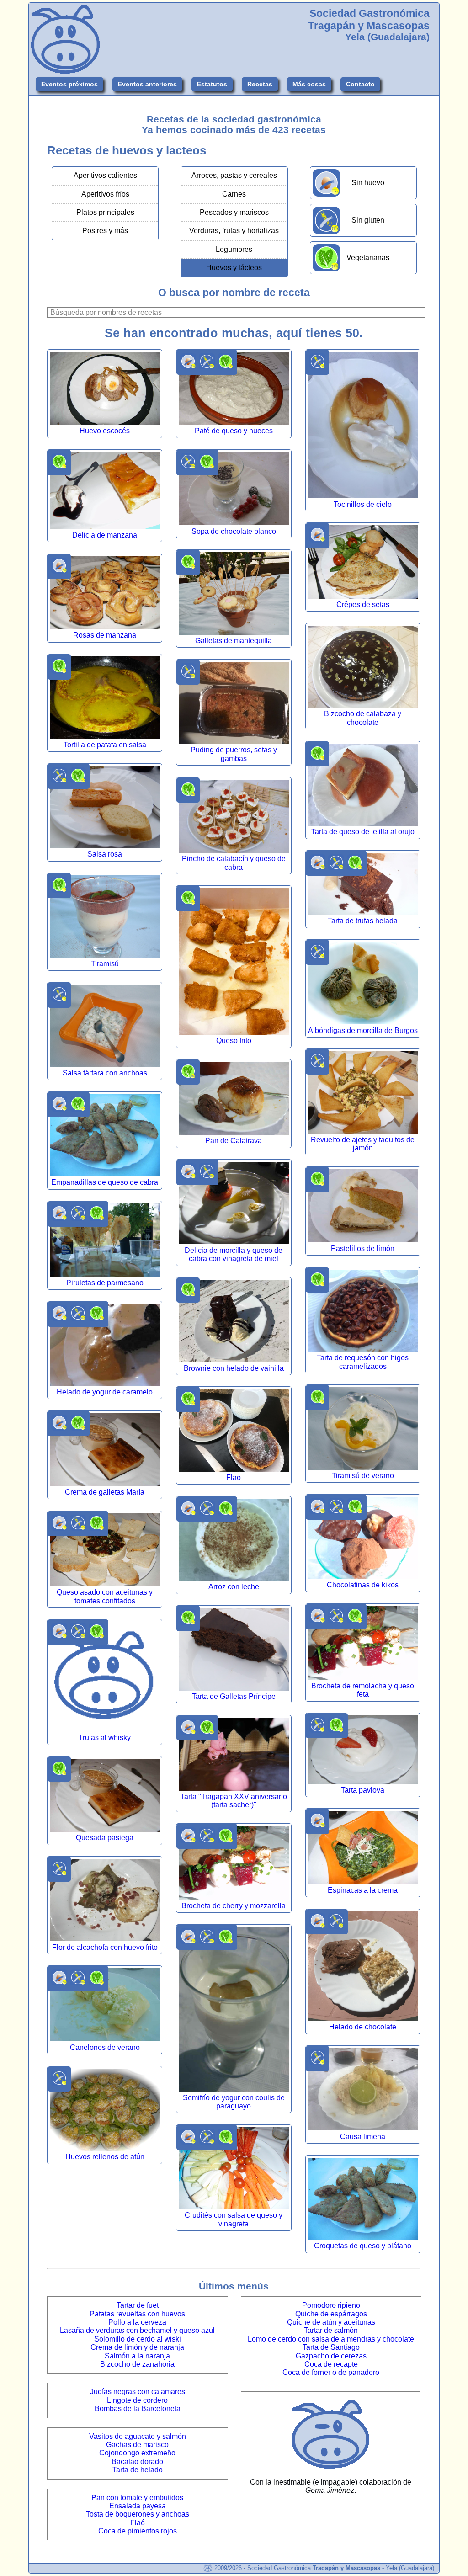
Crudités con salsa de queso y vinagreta (234, 2219)
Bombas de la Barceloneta (138, 2408)
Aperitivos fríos (105, 194)
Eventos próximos (69, 84)
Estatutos (212, 84)
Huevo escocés (105, 431)
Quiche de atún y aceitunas (331, 2322)
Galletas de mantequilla (234, 641)
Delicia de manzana (105, 535)
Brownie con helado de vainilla (234, 1368)
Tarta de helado (138, 2470)
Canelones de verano (105, 2047)
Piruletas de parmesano (105, 1283)
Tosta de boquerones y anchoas (138, 2514)
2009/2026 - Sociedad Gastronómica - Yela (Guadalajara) (323, 2568)
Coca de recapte (331, 2364)
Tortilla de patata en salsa (105, 745)
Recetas (260, 84)
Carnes (234, 194)
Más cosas (309, 84)
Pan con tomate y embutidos (137, 2498)
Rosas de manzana (105, 635)
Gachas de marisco (137, 2445)
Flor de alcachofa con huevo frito (105, 1947)
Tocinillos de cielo (363, 504)
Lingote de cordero (137, 2400)
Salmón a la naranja (137, 2356)
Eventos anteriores (147, 84)
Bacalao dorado (137, 2462)
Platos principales (105, 212)
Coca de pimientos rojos (138, 2531)
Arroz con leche (234, 1587)
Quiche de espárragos (331, 2314)
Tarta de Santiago (331, 2347)
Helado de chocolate (363, 2027)
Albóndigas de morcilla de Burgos (363, 1030)
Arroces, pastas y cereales (234, 175)
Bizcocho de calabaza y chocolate (363, 718)
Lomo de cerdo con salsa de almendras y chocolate (331, 2339)
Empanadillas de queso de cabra (105, 1182)
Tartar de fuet (138, 2305)
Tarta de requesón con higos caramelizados (363, 1362)
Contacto (360, 84)
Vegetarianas (368, 258)
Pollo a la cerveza (137, 2322)
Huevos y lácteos (234, 268)
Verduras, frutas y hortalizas (234, 231)
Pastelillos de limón (363, 1248)
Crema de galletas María (105, 1492)
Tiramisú (105, 964)
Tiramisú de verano (363, 1476)
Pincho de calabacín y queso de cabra (234, 863)
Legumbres (234, 249)
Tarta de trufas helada (363, 921)
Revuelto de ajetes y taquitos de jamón (363, 1144)
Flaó (234, 1477)
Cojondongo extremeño (137, 2453)
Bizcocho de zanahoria (137, 2364)
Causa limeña (363, 2137)
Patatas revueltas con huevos (137, 2314)
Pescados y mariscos (234, 212)
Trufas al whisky (105, 1738)
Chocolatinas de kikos (363, 1585)
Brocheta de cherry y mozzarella (234, 1906)
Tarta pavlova (363, 1790)
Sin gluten (368, 220)
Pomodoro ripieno (331, 2305)
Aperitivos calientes (105, 175)
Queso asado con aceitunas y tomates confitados (105, 1596)
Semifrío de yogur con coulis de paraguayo (234, 2102)
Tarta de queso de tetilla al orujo (363, 832)
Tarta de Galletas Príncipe (234, 1696)
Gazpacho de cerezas (331, 2356)
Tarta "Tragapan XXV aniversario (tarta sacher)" (234, 1801)
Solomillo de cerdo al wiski (138, 2339)
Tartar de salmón (331, 2330)
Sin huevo (368, 183)
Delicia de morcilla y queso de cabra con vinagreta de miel (234, 1254)
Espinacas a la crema (363, 1890)
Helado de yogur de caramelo (105, 1392)
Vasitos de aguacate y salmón (138, 2436)
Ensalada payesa (138, 2506)
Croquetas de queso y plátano (363, 2246)
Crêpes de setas (363, 604)
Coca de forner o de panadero (331, 2372)
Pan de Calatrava (234, 1141)
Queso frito (234, 1041)
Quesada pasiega (105, 1838)
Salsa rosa (105, 854)
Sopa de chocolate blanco (234, 531)
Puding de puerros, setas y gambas (234, 754)
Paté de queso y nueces (234, 431)
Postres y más (105, 231)
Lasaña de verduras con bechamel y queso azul (137, 2330)
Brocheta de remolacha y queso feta (363, 1690)
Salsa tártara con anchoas (105, 1073)
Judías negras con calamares (138, 2392)
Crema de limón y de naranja (137, 2347)
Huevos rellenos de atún (105, 2157)
